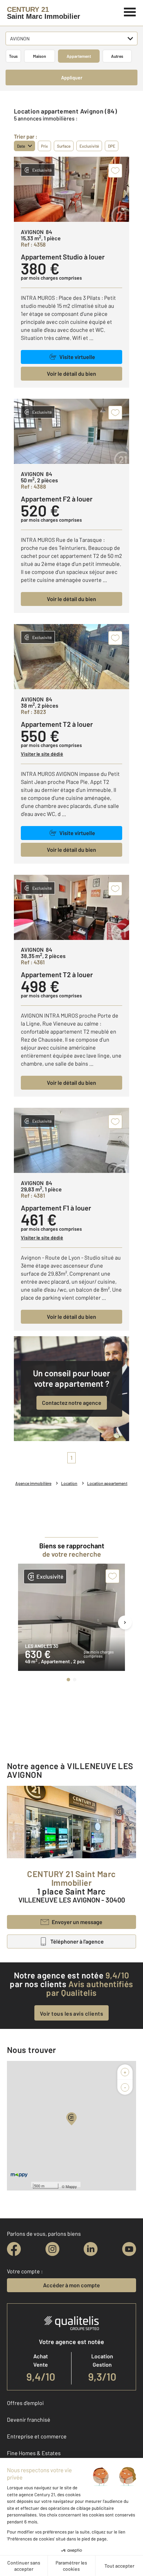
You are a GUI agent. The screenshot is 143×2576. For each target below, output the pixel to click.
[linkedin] (91, 2249)
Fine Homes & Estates (34, 2453)
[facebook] (14, 2249)
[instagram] (52, 2249)
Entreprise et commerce (37, 2436)
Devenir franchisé (29, 2419)
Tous (13, 56)
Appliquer (72, 77)
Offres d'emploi (25, 2403)
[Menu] (130, 11)
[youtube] (129, 2249)
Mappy (71, 2186)
